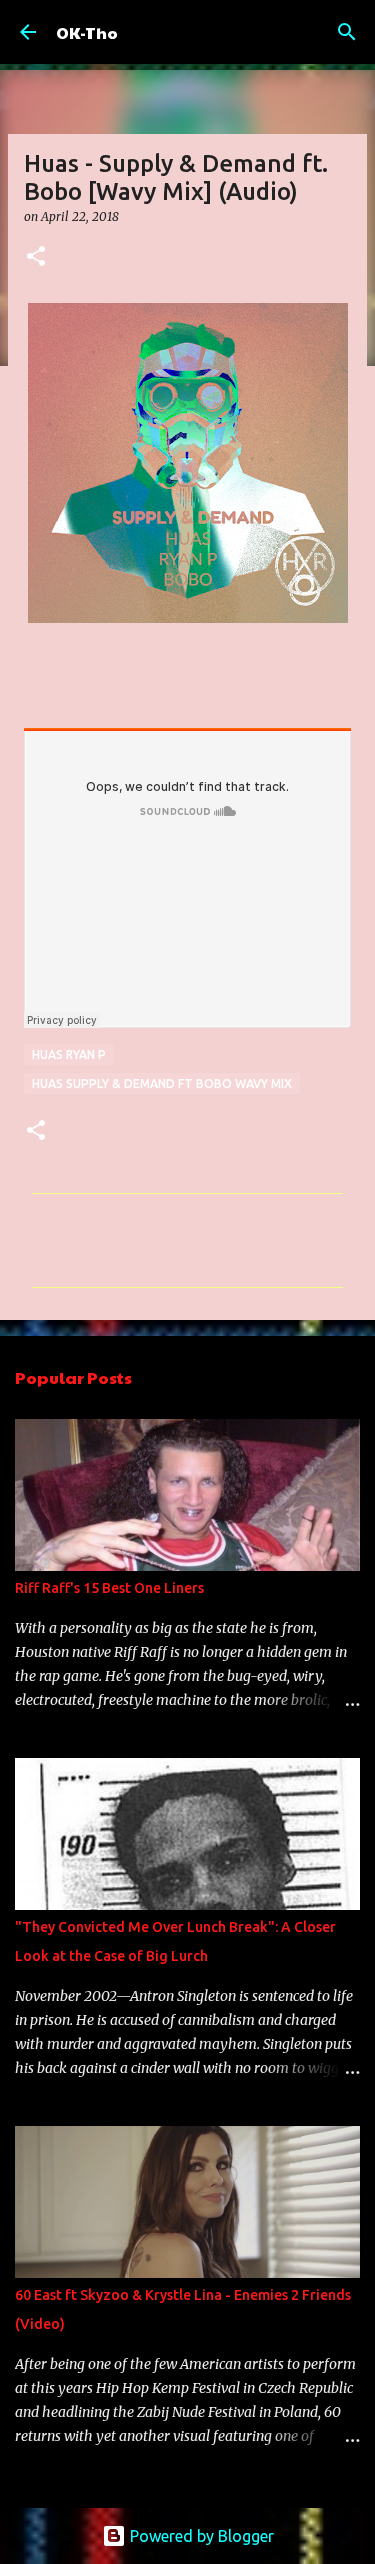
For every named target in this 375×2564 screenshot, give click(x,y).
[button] (36, 257)
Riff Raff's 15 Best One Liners (109, 1588)
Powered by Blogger (200, 2536)
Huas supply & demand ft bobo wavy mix (162, 1083)
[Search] (347, 32)
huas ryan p (69, 1054)
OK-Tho (87, 32)
